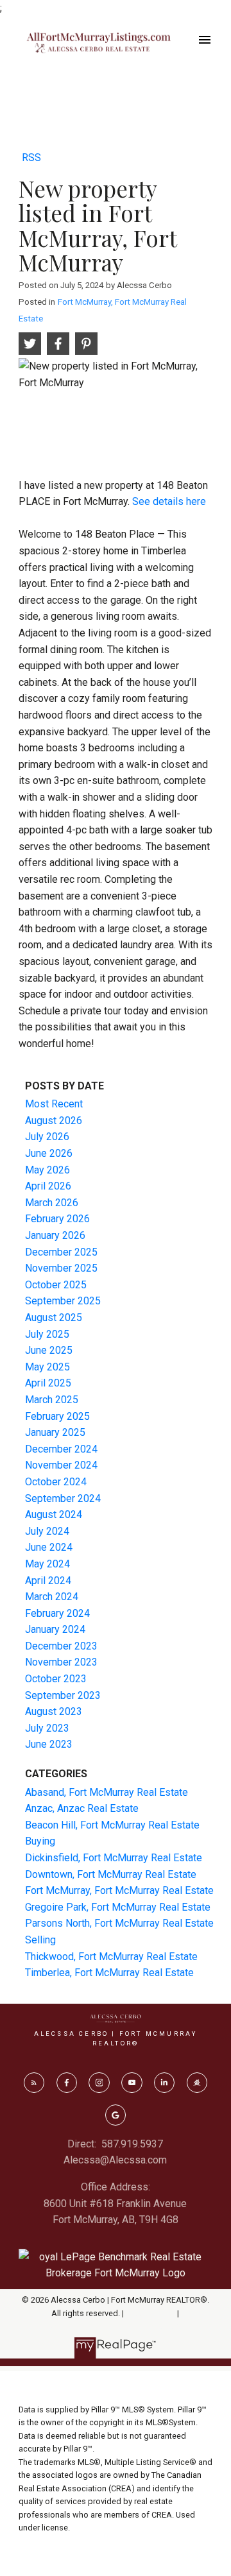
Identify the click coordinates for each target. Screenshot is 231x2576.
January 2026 (55, 1235)
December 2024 (61, 1449)
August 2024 (54, 1514)
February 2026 (57, 1219)
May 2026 (47, 1170)
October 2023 (56, 1679)
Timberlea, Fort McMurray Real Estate (109, 1973)
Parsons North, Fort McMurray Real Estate (119, 1923)
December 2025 (61, 1252)
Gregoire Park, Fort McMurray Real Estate (118, 1907)
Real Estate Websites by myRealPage (116, 2326)
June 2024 (49, 1547)
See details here (169, 501)
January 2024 (55, 1629)
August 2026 (54, 1121)
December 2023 (61, 1646)
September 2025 (63, 1301)
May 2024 (47, 1564)
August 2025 (54, 1318)
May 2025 (47, 1367)
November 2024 (61, 1465)
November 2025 (61, 1268)
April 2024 (48, 1581)
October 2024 (56, 1482)
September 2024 (63, 1498)
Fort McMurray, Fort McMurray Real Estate (119, 1890)
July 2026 (47, 1137)
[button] (34, 2083)
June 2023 (49, 1744)
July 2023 (47, 1728)
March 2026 (52, 1203)
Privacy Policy (150, 2313)
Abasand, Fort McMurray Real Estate (107, 1792)
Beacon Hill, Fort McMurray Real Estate (112, 1825)
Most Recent (54, 1104)
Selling (40, 1940)
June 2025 (49, 1350)
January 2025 (55, 1432)
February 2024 (57, 1613)
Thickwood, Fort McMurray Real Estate (111, 1957)
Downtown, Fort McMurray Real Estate (111, 1874)
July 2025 (47, 1334)
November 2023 (61, 1662)
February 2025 (57, 1416)
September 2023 (63, 1695)
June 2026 (49, 1153)
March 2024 (52, 1597)
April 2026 (48, 1186)
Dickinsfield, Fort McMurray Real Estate (114, 1858)
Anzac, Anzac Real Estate (82, 1808)
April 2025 (48, 1383)
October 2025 (56, 1285)
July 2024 (47, 1531)
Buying (40, 1841)
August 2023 (54, 1711)
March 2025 (52, 1400)
